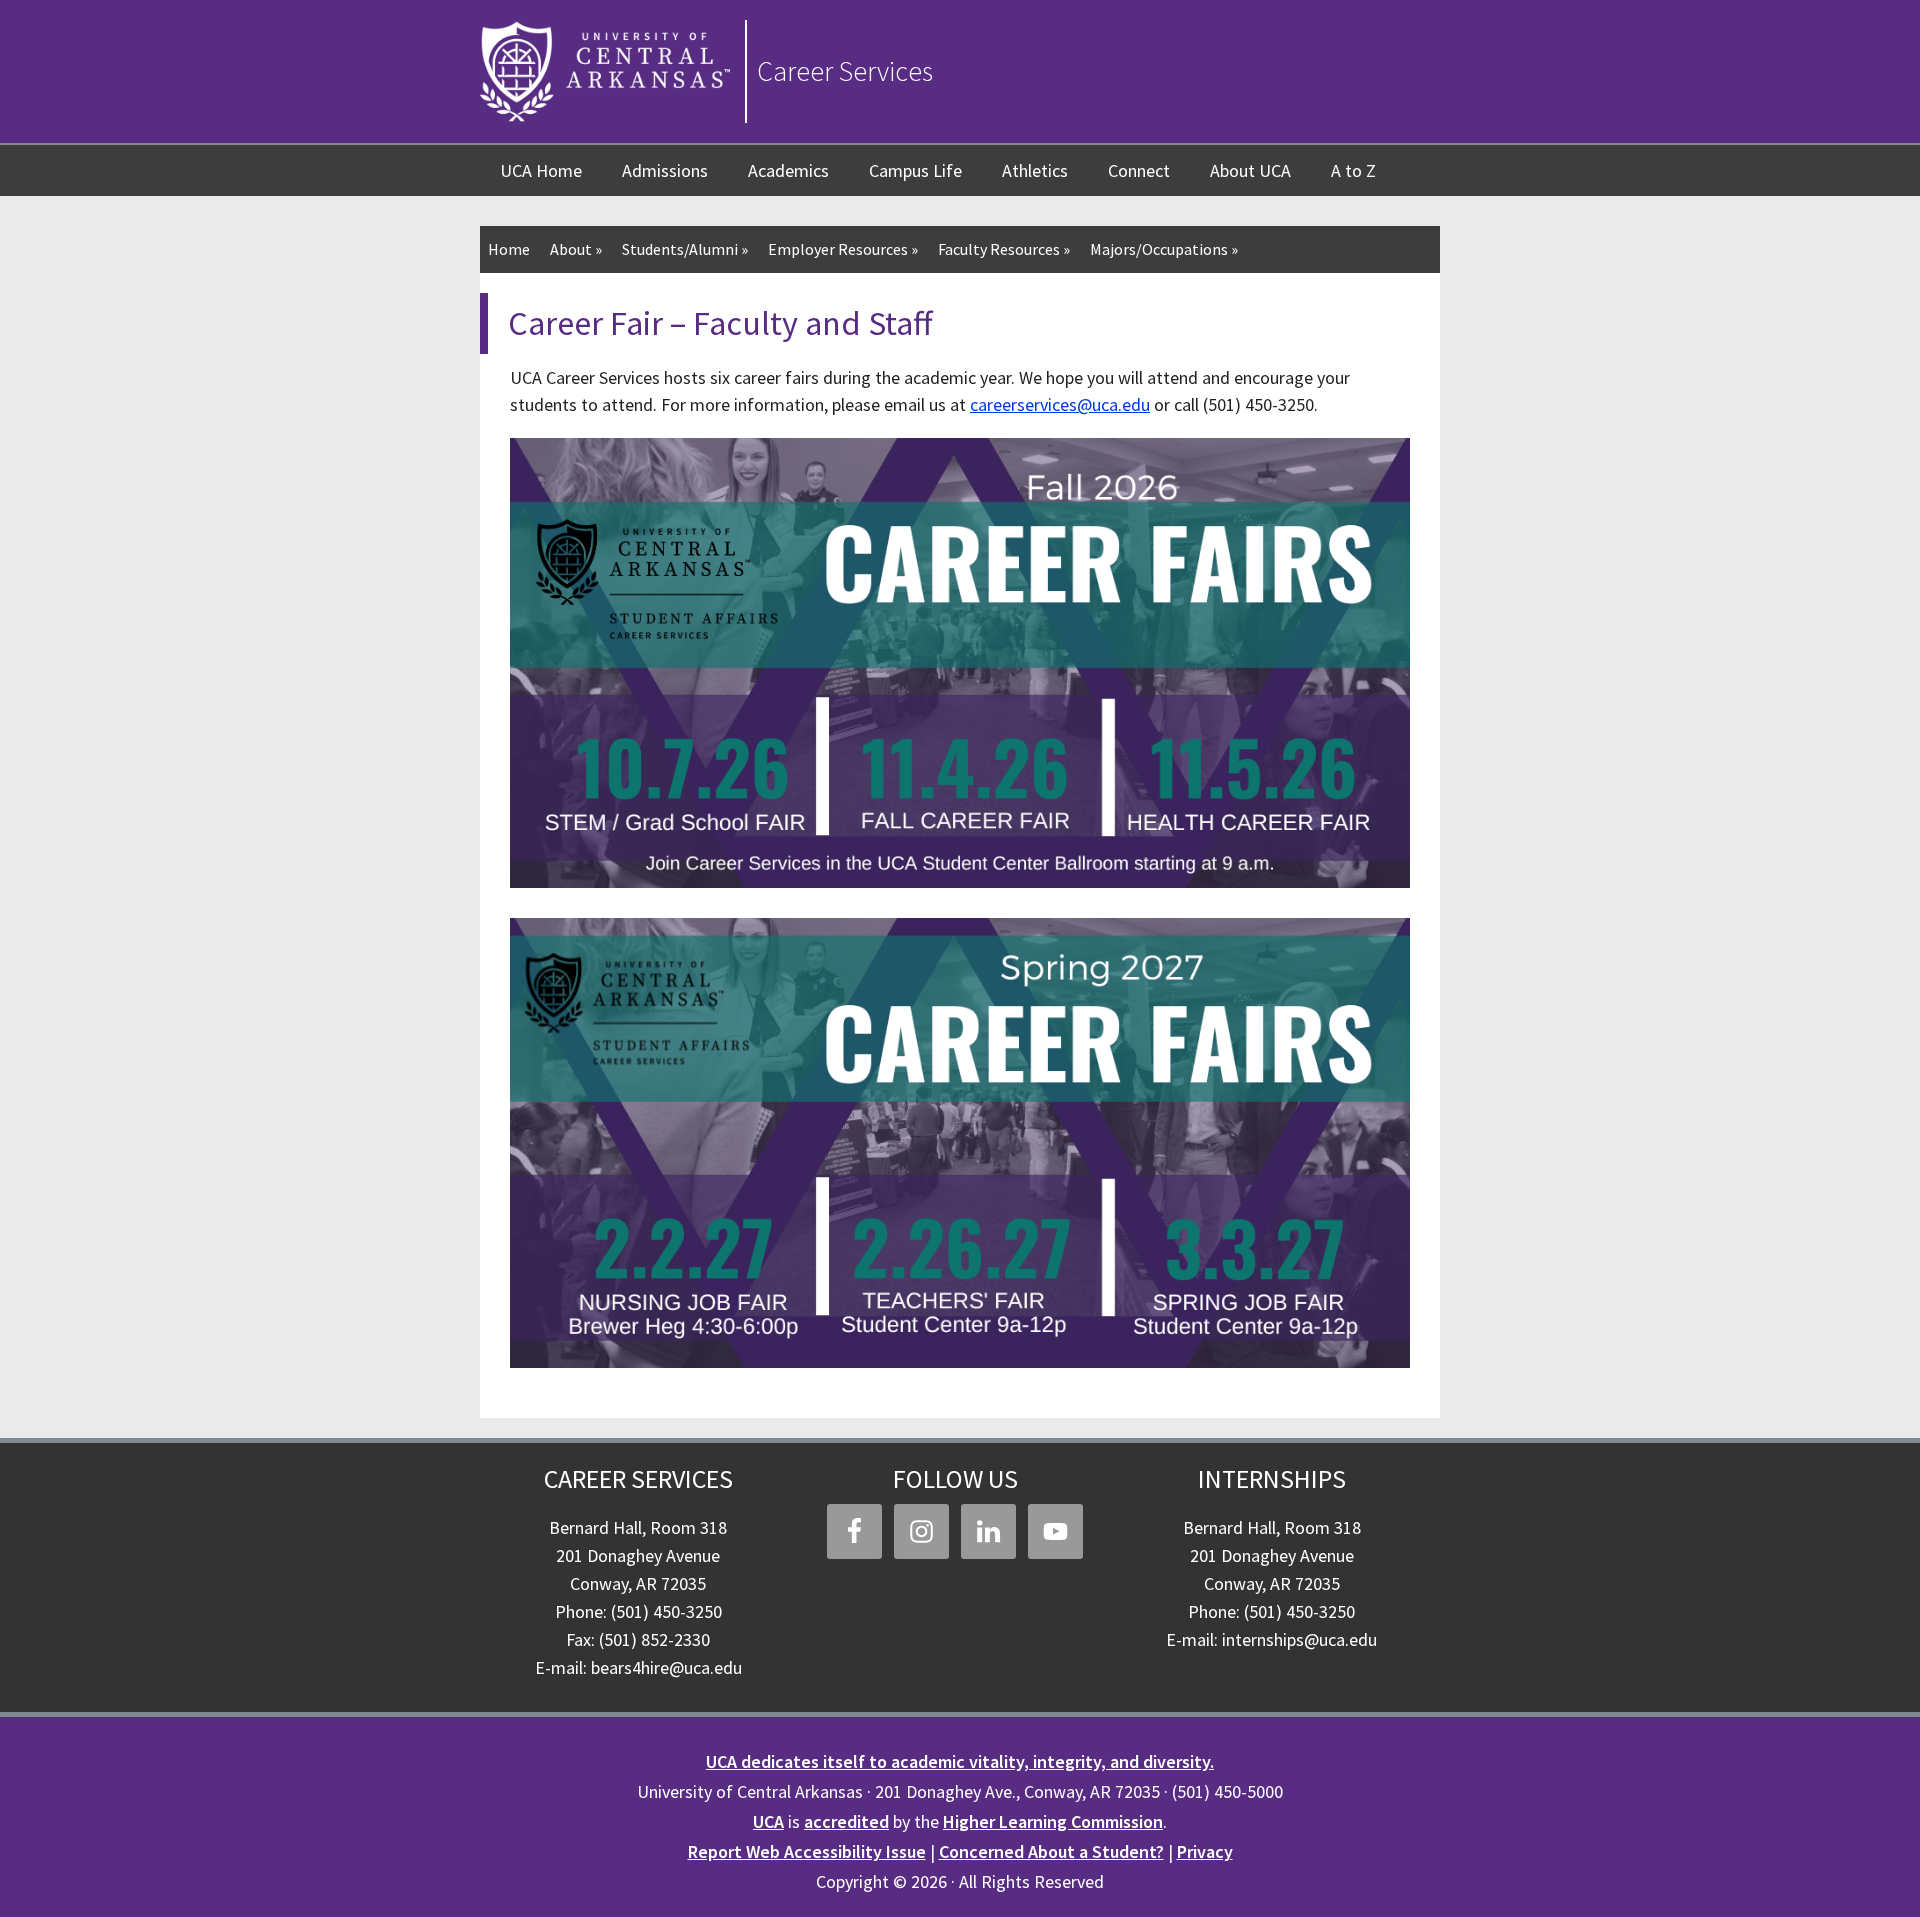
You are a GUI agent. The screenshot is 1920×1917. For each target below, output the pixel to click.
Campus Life (915, 170)
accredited (846, 1821)
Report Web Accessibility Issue (807, 1851)
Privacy (1205, 1851)
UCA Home (541, 170)
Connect (1139, 170)
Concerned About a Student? (1051, 1851)
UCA (768, 1821)
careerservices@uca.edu (1060, 404)
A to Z (1353, 170)
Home (509, 249)
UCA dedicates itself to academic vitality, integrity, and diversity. (960, 1761)
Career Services (845, 71)
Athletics (1035, 170)
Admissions (665, 170)
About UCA (1250, 170)
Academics (788, 170)
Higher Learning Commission (1053, 1821)
